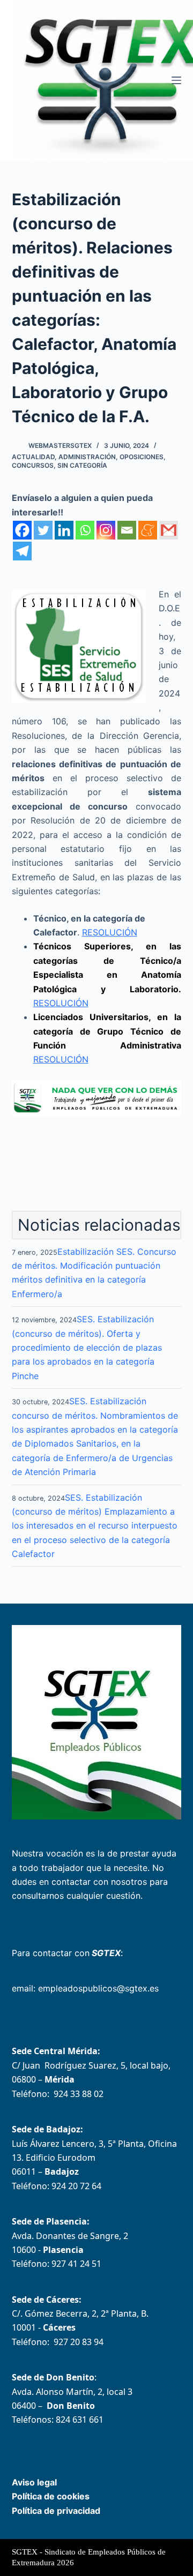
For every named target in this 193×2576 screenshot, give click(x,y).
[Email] (127, 530)
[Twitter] (43, 530)
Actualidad (33, 457)
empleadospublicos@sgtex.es (98, 1988)
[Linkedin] (64, 530)
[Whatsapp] (85, 530)
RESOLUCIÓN (110, 932)
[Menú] (176, 80)
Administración (87, 457)
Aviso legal (34, 2482)
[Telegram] (22, 551)
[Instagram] (106, 530)
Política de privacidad (56, 2511)
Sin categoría (82, 465)
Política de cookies (51, 2496)
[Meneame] (148, 530)
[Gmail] (169, 530)
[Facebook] (22, 530)
